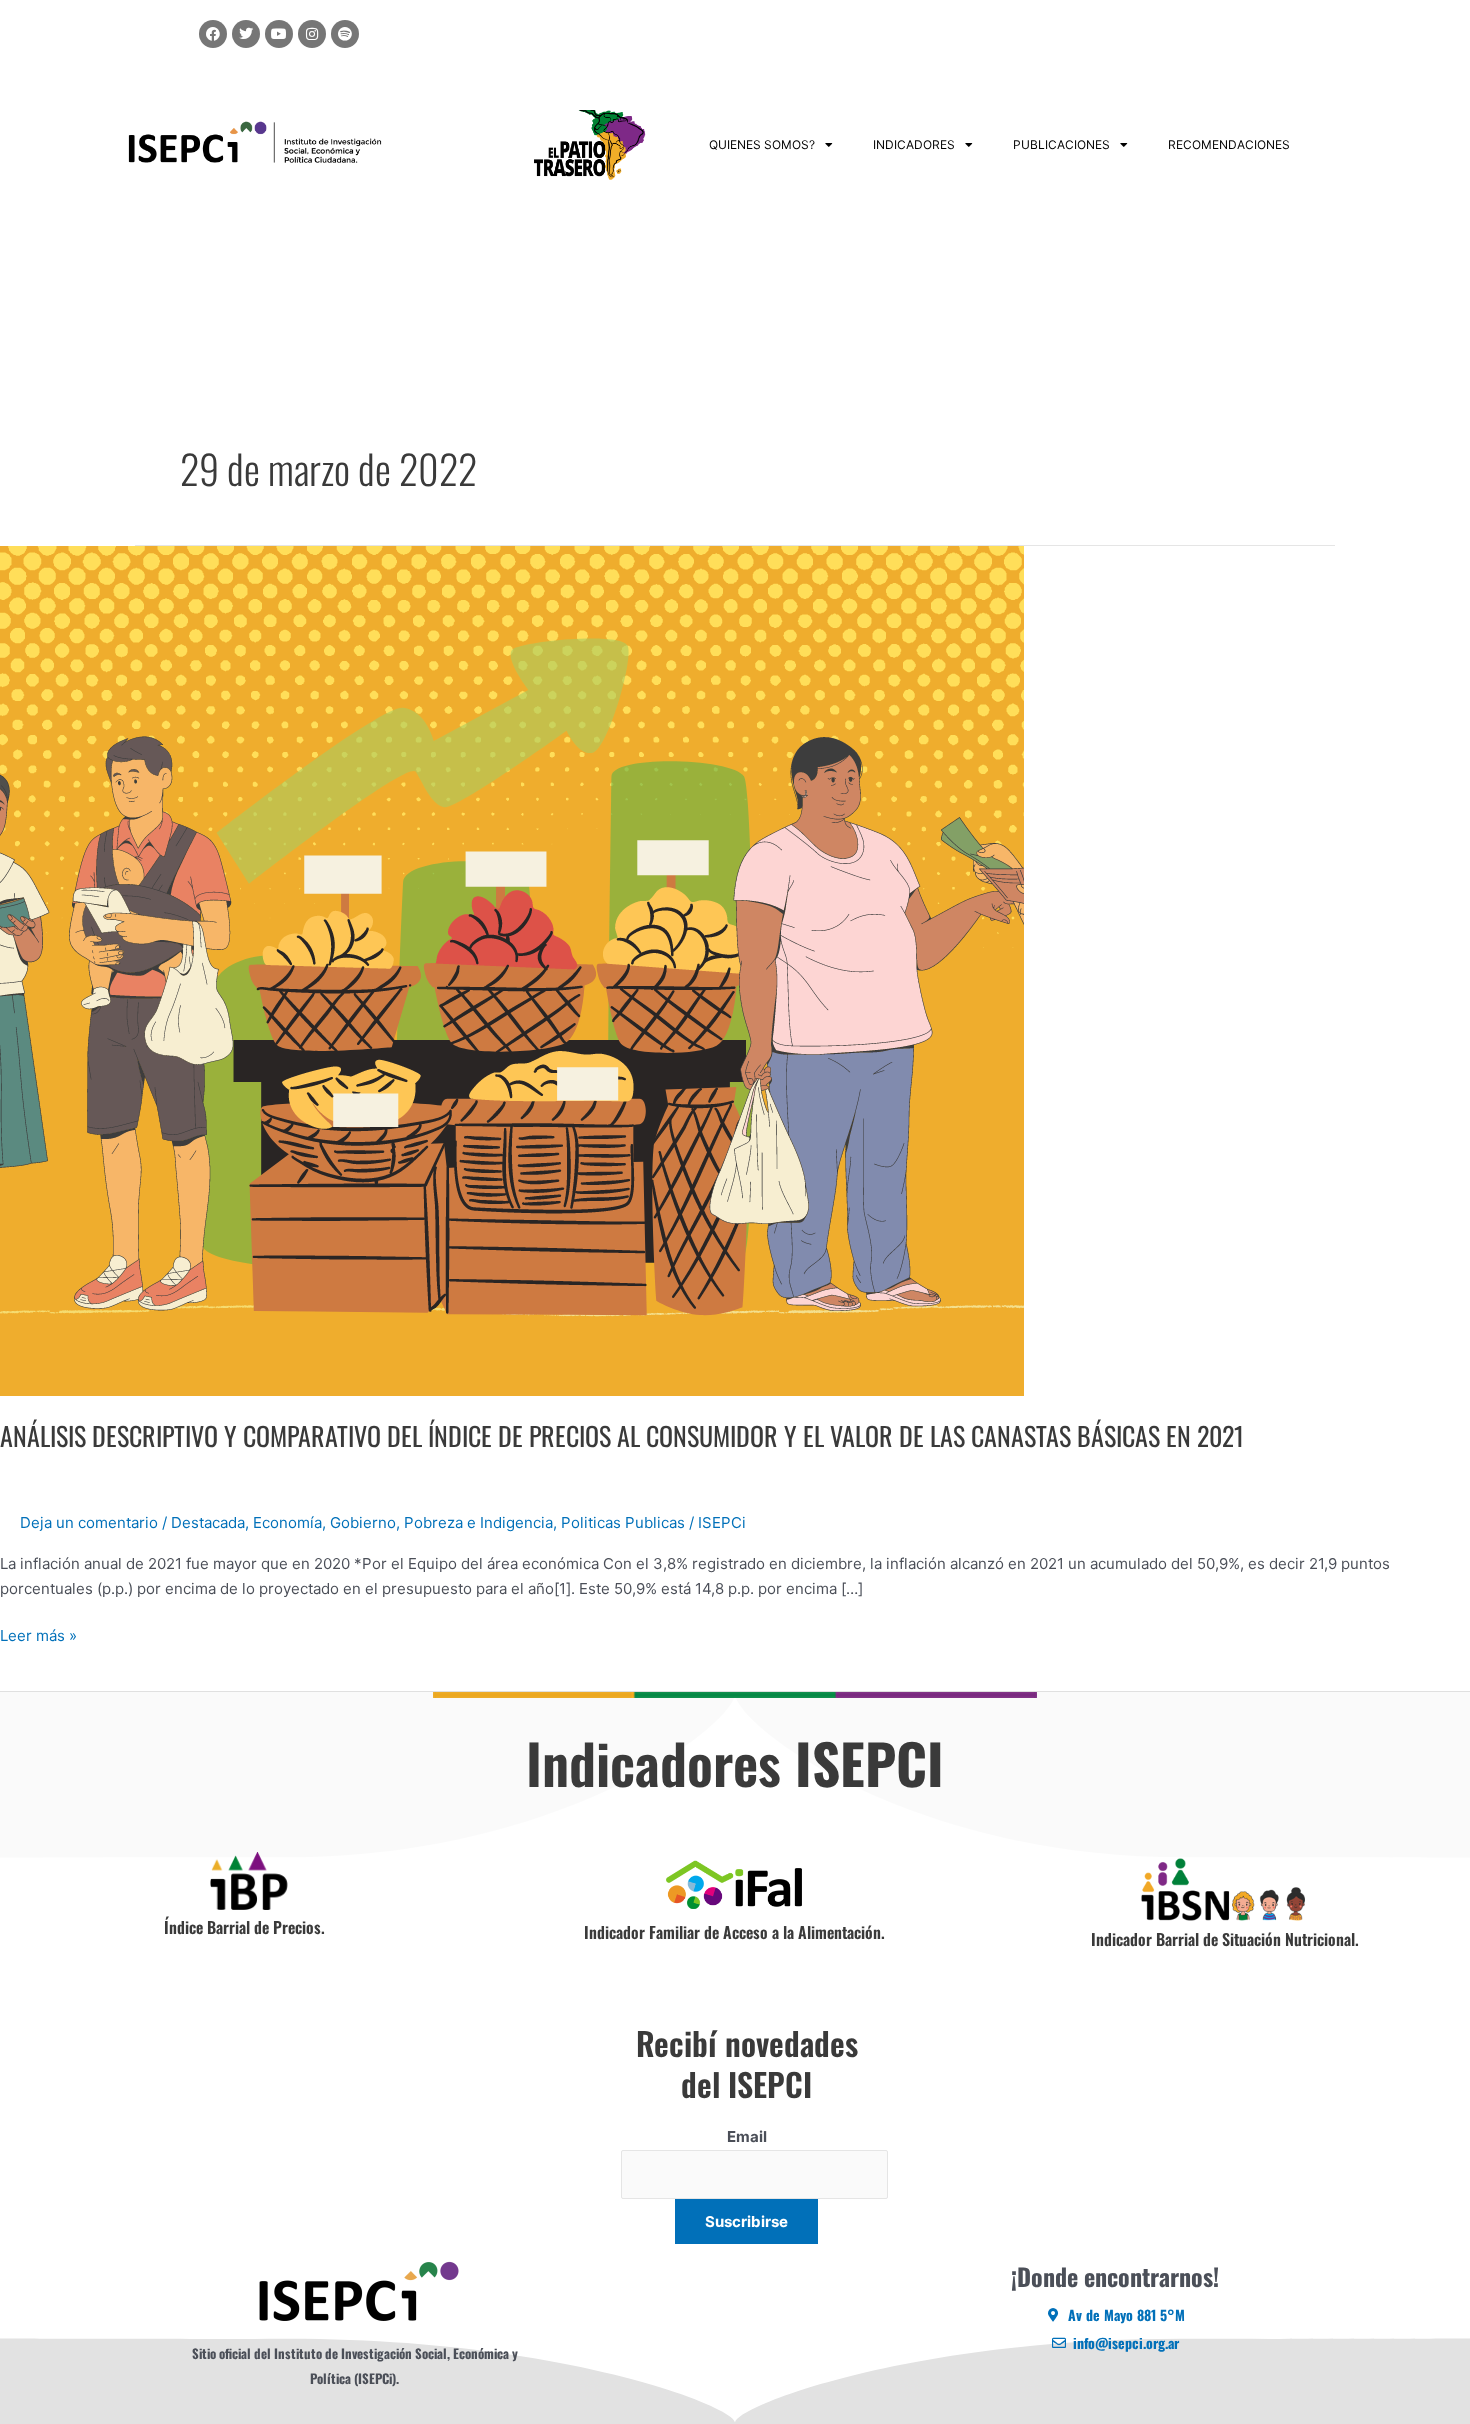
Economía (287, 1522)
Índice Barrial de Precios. (244, 1927)
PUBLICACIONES (1061, 144)
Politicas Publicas (623, 1522)
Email (747, 2136)
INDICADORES (914, 144)
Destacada (208, 1522)
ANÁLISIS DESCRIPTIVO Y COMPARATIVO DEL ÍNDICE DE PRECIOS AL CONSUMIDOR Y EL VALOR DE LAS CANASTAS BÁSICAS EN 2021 (622, 1435)
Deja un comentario (89, 1522)
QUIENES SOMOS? (762, 144)
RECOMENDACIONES (1229, 144)
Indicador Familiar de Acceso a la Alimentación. (734, 1932)
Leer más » (38, 1634)
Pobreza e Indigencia (478, 1522)
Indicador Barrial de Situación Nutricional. (1225, 1939)
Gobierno (363, 1522)
